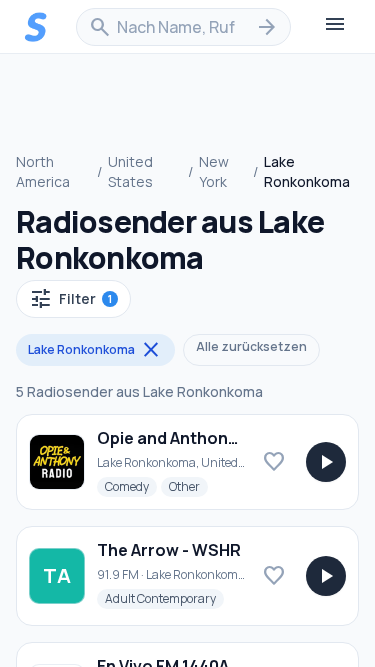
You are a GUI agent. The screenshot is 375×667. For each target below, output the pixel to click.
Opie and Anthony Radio (191, 438)
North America (43, 171)
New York (214, 171)
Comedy (131, 486)
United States (130, 171)
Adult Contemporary (164, 598)
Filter (70, 299)
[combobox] (183, 27)
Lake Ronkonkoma (95, 350)
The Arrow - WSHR (169, 550)
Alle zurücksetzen (251, 346)
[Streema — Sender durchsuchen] (36, 27)
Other (188, 486)
